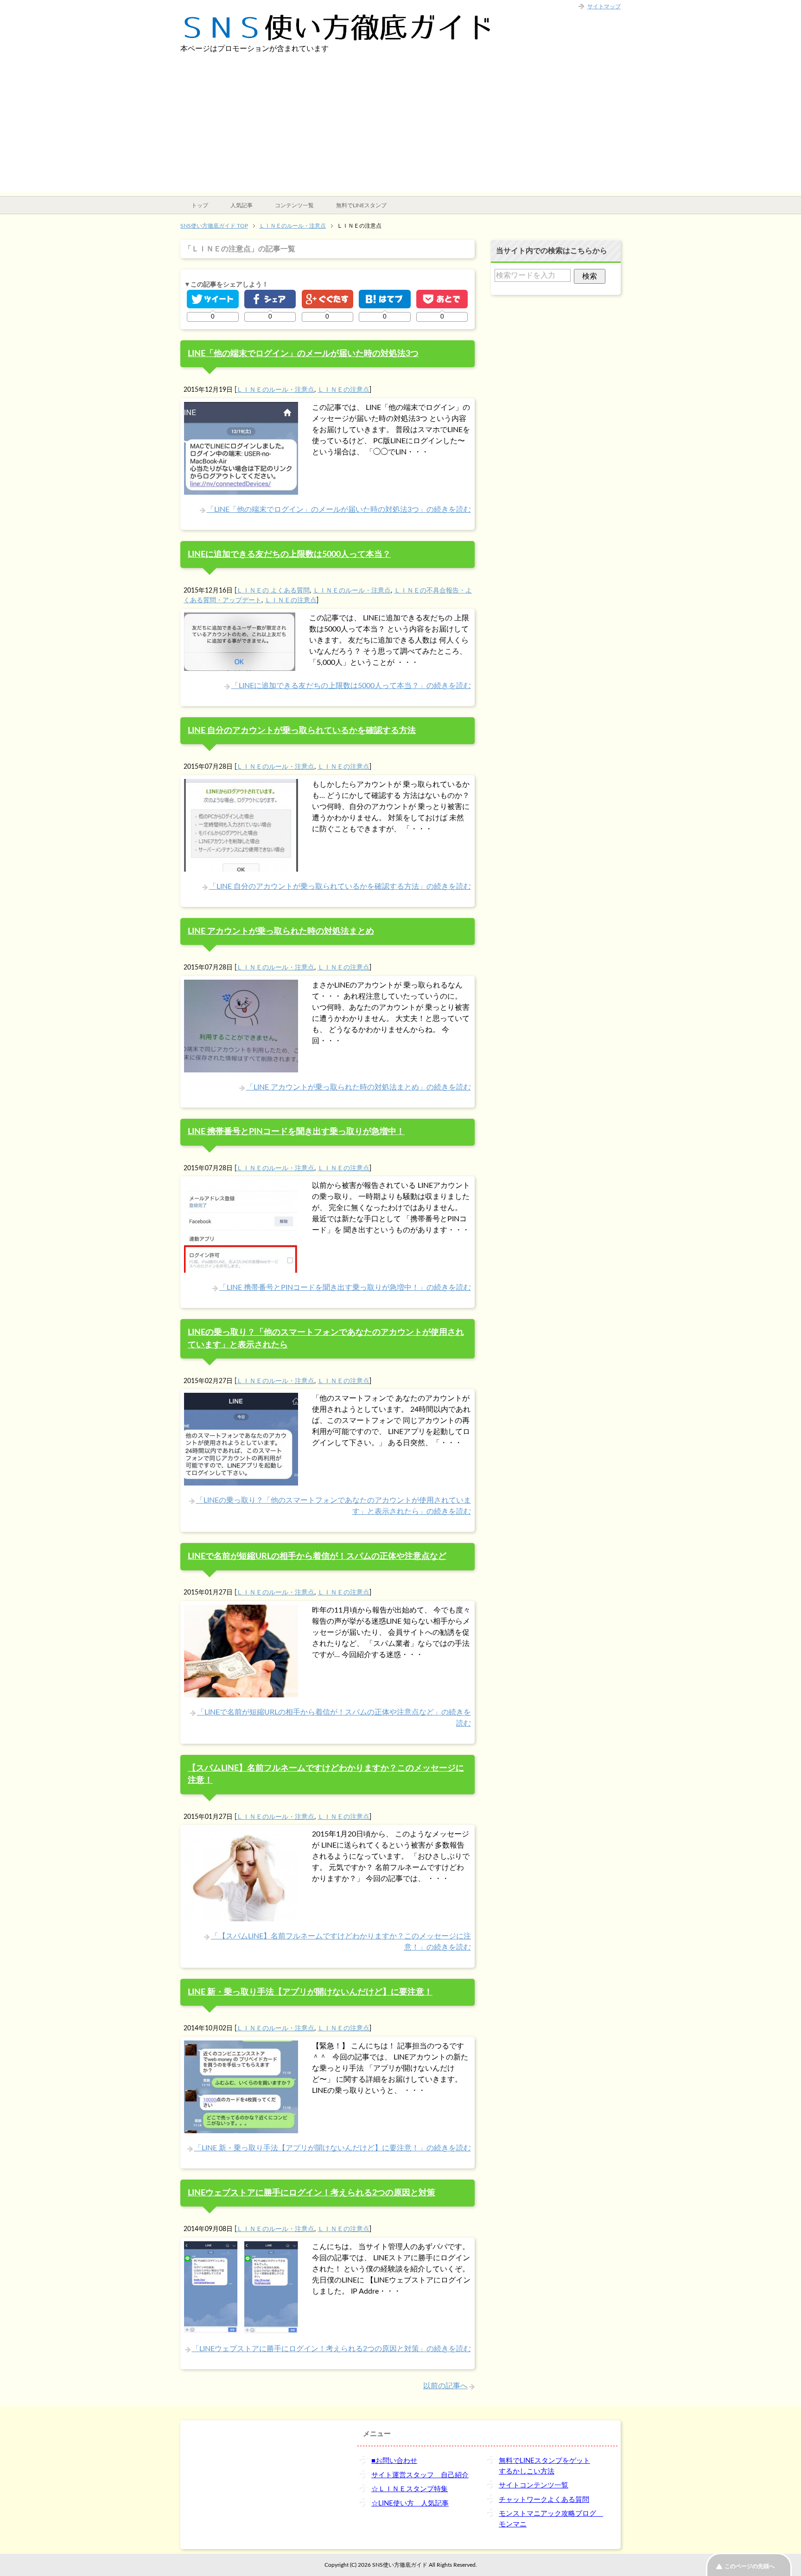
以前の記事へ (445, 2386)
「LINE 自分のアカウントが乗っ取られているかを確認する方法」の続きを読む (340, 886)
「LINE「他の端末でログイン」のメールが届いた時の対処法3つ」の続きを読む (339, 510)
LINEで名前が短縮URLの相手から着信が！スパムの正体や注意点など (317, 1556)
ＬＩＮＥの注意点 (343, 390)
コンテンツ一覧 (294, 205)
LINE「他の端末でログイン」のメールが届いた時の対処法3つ (303, 354)
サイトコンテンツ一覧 (534, 2485)
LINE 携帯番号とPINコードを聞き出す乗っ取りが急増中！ (296, 1132)
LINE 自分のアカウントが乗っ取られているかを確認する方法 (302, 730)
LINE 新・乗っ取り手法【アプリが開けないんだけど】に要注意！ (310, 1992)
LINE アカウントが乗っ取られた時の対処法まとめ (281, 931)
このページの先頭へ (750, 2566)
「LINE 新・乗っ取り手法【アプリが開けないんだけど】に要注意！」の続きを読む (333, 2148)
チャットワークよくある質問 (544, 2500)
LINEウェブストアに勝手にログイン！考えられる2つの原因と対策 (311, 2193)
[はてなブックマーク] (385, 299)
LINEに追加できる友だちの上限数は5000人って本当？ (289, 554)
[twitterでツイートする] (213, 299)
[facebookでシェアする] (270, 299)
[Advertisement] (400, 127)
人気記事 (242, 205)
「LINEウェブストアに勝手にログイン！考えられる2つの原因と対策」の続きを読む (331, 2349)
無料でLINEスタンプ (361, 205)
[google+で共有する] (327, 299)
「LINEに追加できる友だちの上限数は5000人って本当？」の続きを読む (351, 686)
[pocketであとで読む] (442, 299)
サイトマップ (604, 6)
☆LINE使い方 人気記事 (410, 2503)
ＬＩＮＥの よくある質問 (273, 590)
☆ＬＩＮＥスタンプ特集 (410, 2489)
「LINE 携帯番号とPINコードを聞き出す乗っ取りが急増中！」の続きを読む (345, 1288)
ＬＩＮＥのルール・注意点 (275, 390)
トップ (200, 205)
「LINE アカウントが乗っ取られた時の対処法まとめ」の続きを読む (359, 1087)
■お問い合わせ (394, 2461)
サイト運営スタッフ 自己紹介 (420, 2475)
